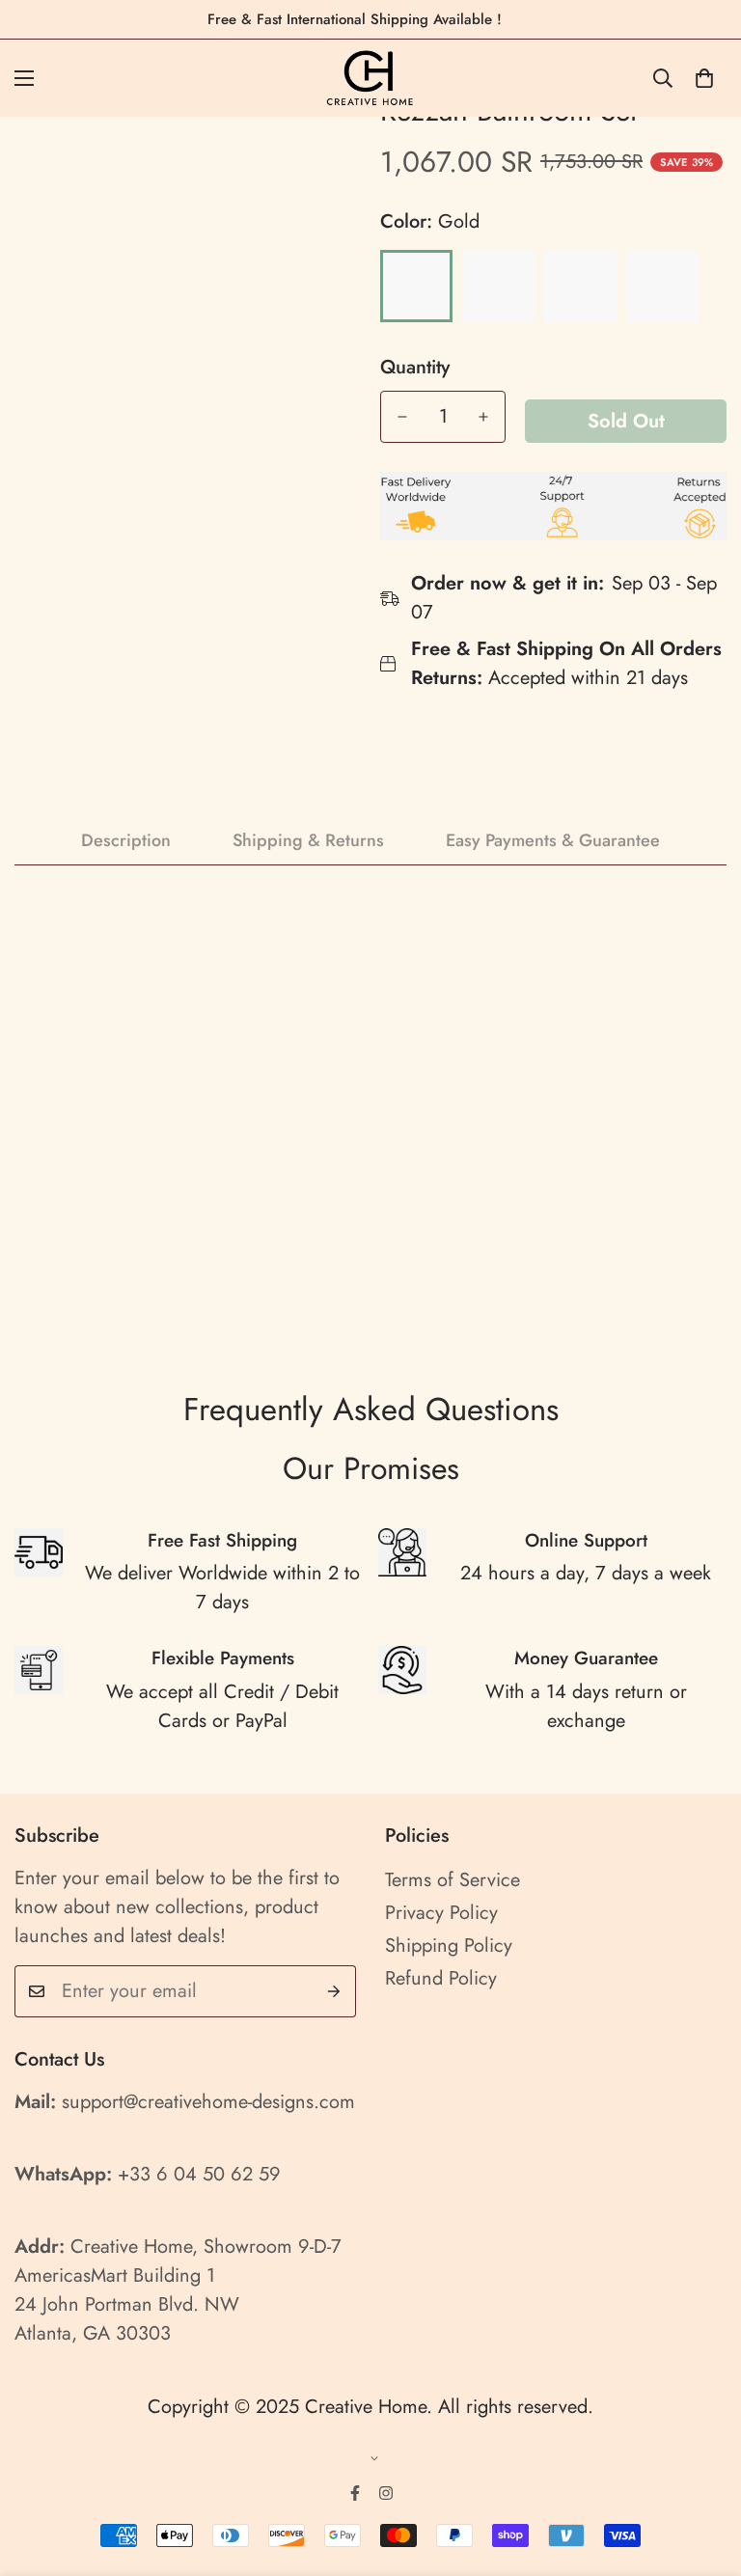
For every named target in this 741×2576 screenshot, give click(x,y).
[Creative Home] (371, 78)
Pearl (498, 286)
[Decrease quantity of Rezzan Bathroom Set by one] (402, 417)
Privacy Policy (441, 1913)
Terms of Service (453, 1880)
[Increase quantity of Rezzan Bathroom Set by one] (483, 417)
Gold (416, 286)
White (662, 286)
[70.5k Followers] (386, 2493)
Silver (580, 286)
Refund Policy (441, 1978)
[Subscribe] (334, 1991)
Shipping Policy (449, 1946)
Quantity (415, 368)
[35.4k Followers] (355, 2493)
